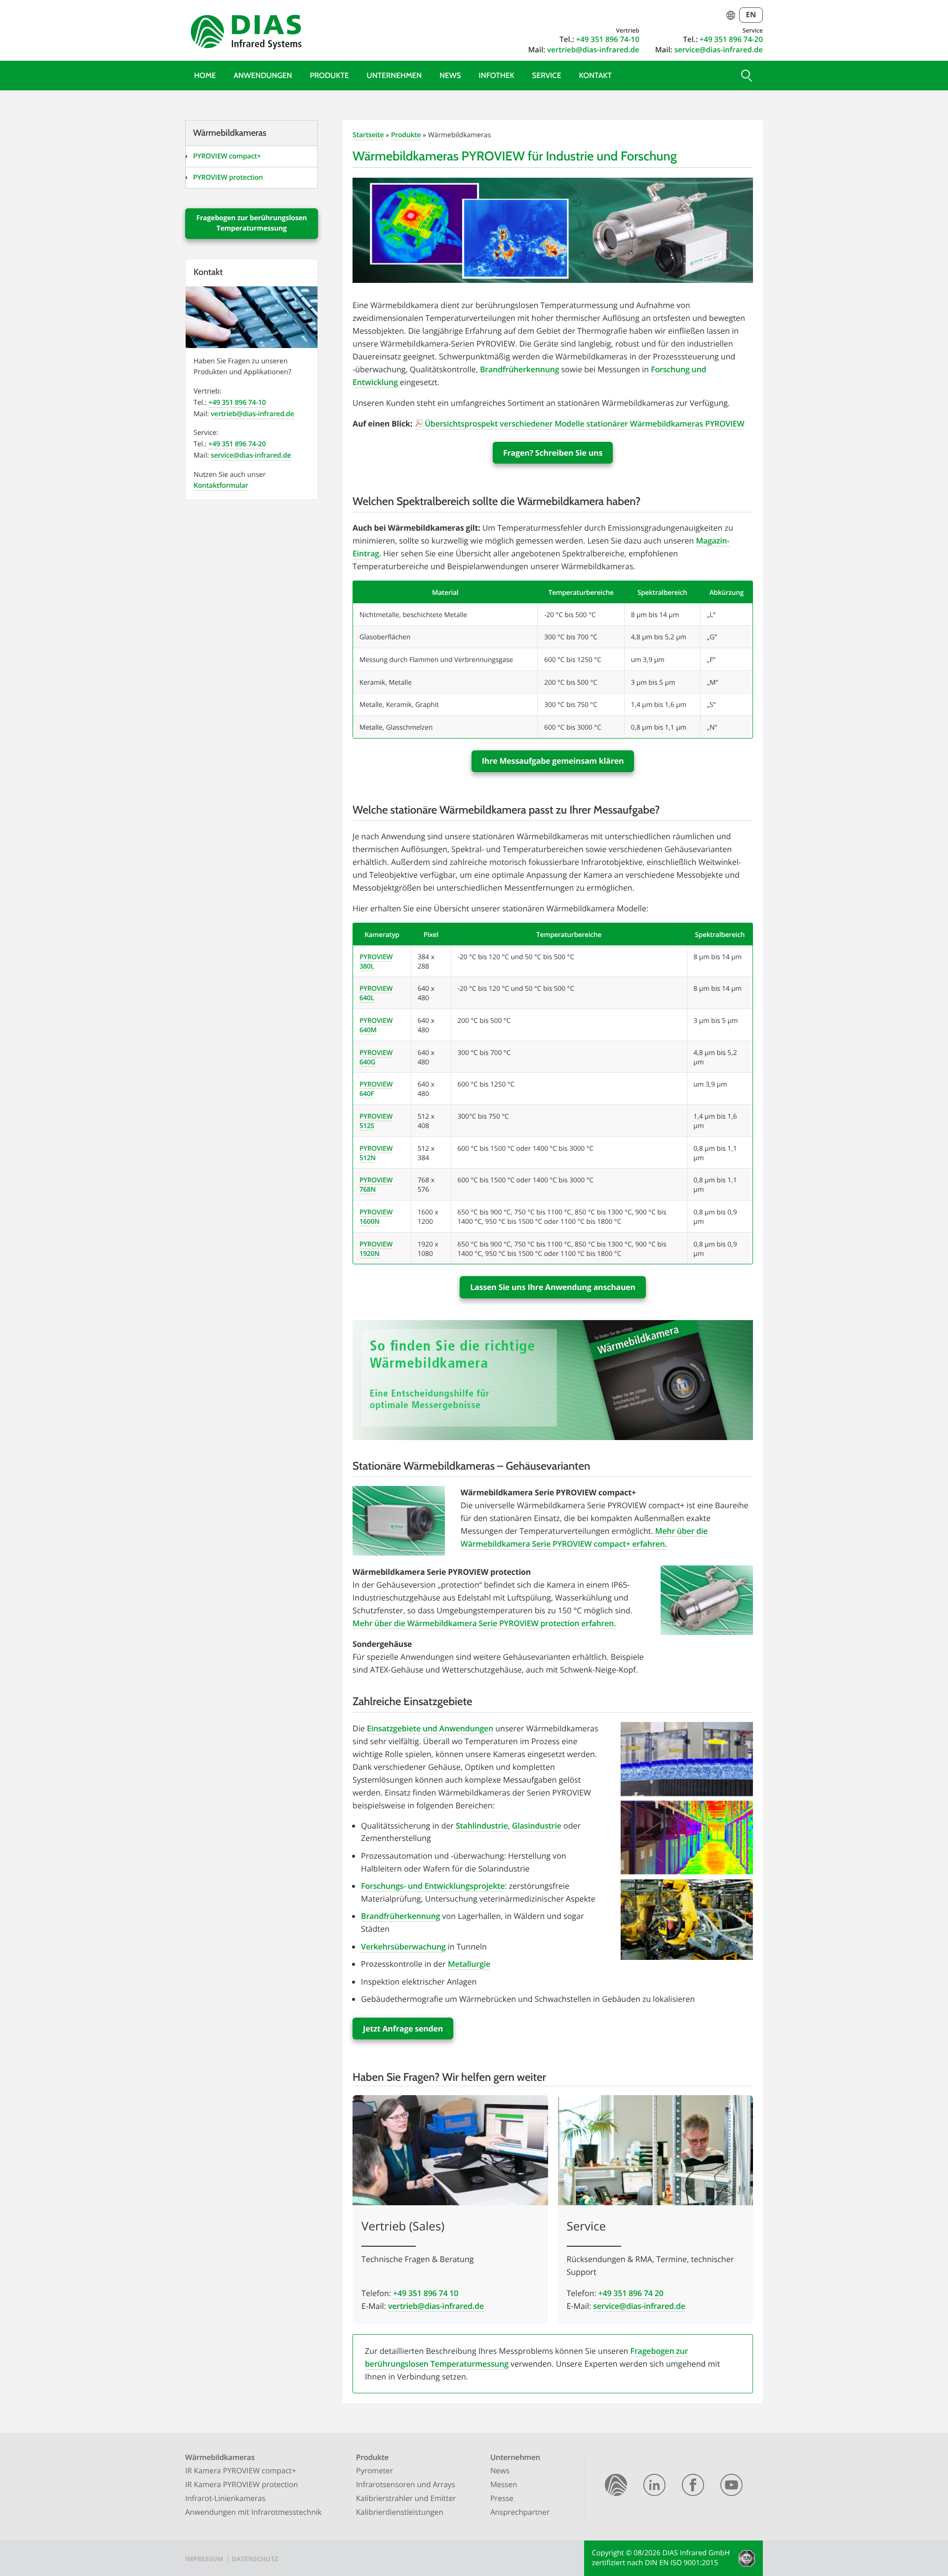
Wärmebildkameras (220, 2458)
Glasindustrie (537, 1826)
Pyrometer (375, 2471)
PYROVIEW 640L (376, 993)
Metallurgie (469, 1964)
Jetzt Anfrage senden (403, 2029)
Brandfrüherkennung (519, 369)
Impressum (204, 2559)
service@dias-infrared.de (719, 50)
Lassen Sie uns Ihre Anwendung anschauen (553, 1287)
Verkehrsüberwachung (403, 1947)
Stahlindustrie (482, 1826)
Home (205, 75)
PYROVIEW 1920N (376, 1249)
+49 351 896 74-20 (731, 39)
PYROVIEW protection (228, 177)
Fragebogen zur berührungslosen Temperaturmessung (251, 223)
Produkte (329, 75)
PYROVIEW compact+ (227, 156)
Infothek (497, 75)
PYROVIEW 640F (376, 1089)
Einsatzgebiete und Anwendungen (430, 1728)
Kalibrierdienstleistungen (400, 2512)
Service (547, 75)
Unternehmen (395, 75)
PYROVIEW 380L (376, 961)
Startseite (368, 135)
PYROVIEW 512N (376, 1153)
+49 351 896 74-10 (608, 39)
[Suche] (746, 76)
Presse (502, 2498)
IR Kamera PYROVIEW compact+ (241, 2471)
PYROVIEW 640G (376, 1057)
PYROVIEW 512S (376, 1121)
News (450, 75)
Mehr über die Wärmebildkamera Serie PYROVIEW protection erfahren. (484, 1623)
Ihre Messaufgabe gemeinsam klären (553, 761)
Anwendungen (263, 75)
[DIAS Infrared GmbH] (244, 34)
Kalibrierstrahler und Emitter (406, 2498)
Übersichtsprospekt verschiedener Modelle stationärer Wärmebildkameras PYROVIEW (584, 424)
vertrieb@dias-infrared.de (593, 50)
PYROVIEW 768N (376, 1184)
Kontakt (595, 75)
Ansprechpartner (520, 2512)
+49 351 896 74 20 (631, 2293)
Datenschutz (255, 2559)
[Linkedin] (654, 2487)
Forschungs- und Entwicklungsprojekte (433, 1886)
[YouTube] (731, 2487)
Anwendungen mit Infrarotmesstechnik (254, 2512)
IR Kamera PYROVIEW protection (242, 2485)
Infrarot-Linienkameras (225, 2498)
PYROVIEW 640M (376, 1025)
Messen (504, 2485)
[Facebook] (693, 2487)
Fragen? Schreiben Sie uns (553, 453)
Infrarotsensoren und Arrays (406, 2485)
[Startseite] (616, 2487)
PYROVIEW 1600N (376, 1216)
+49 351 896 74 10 (426, 2293)
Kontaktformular (221, 486)
